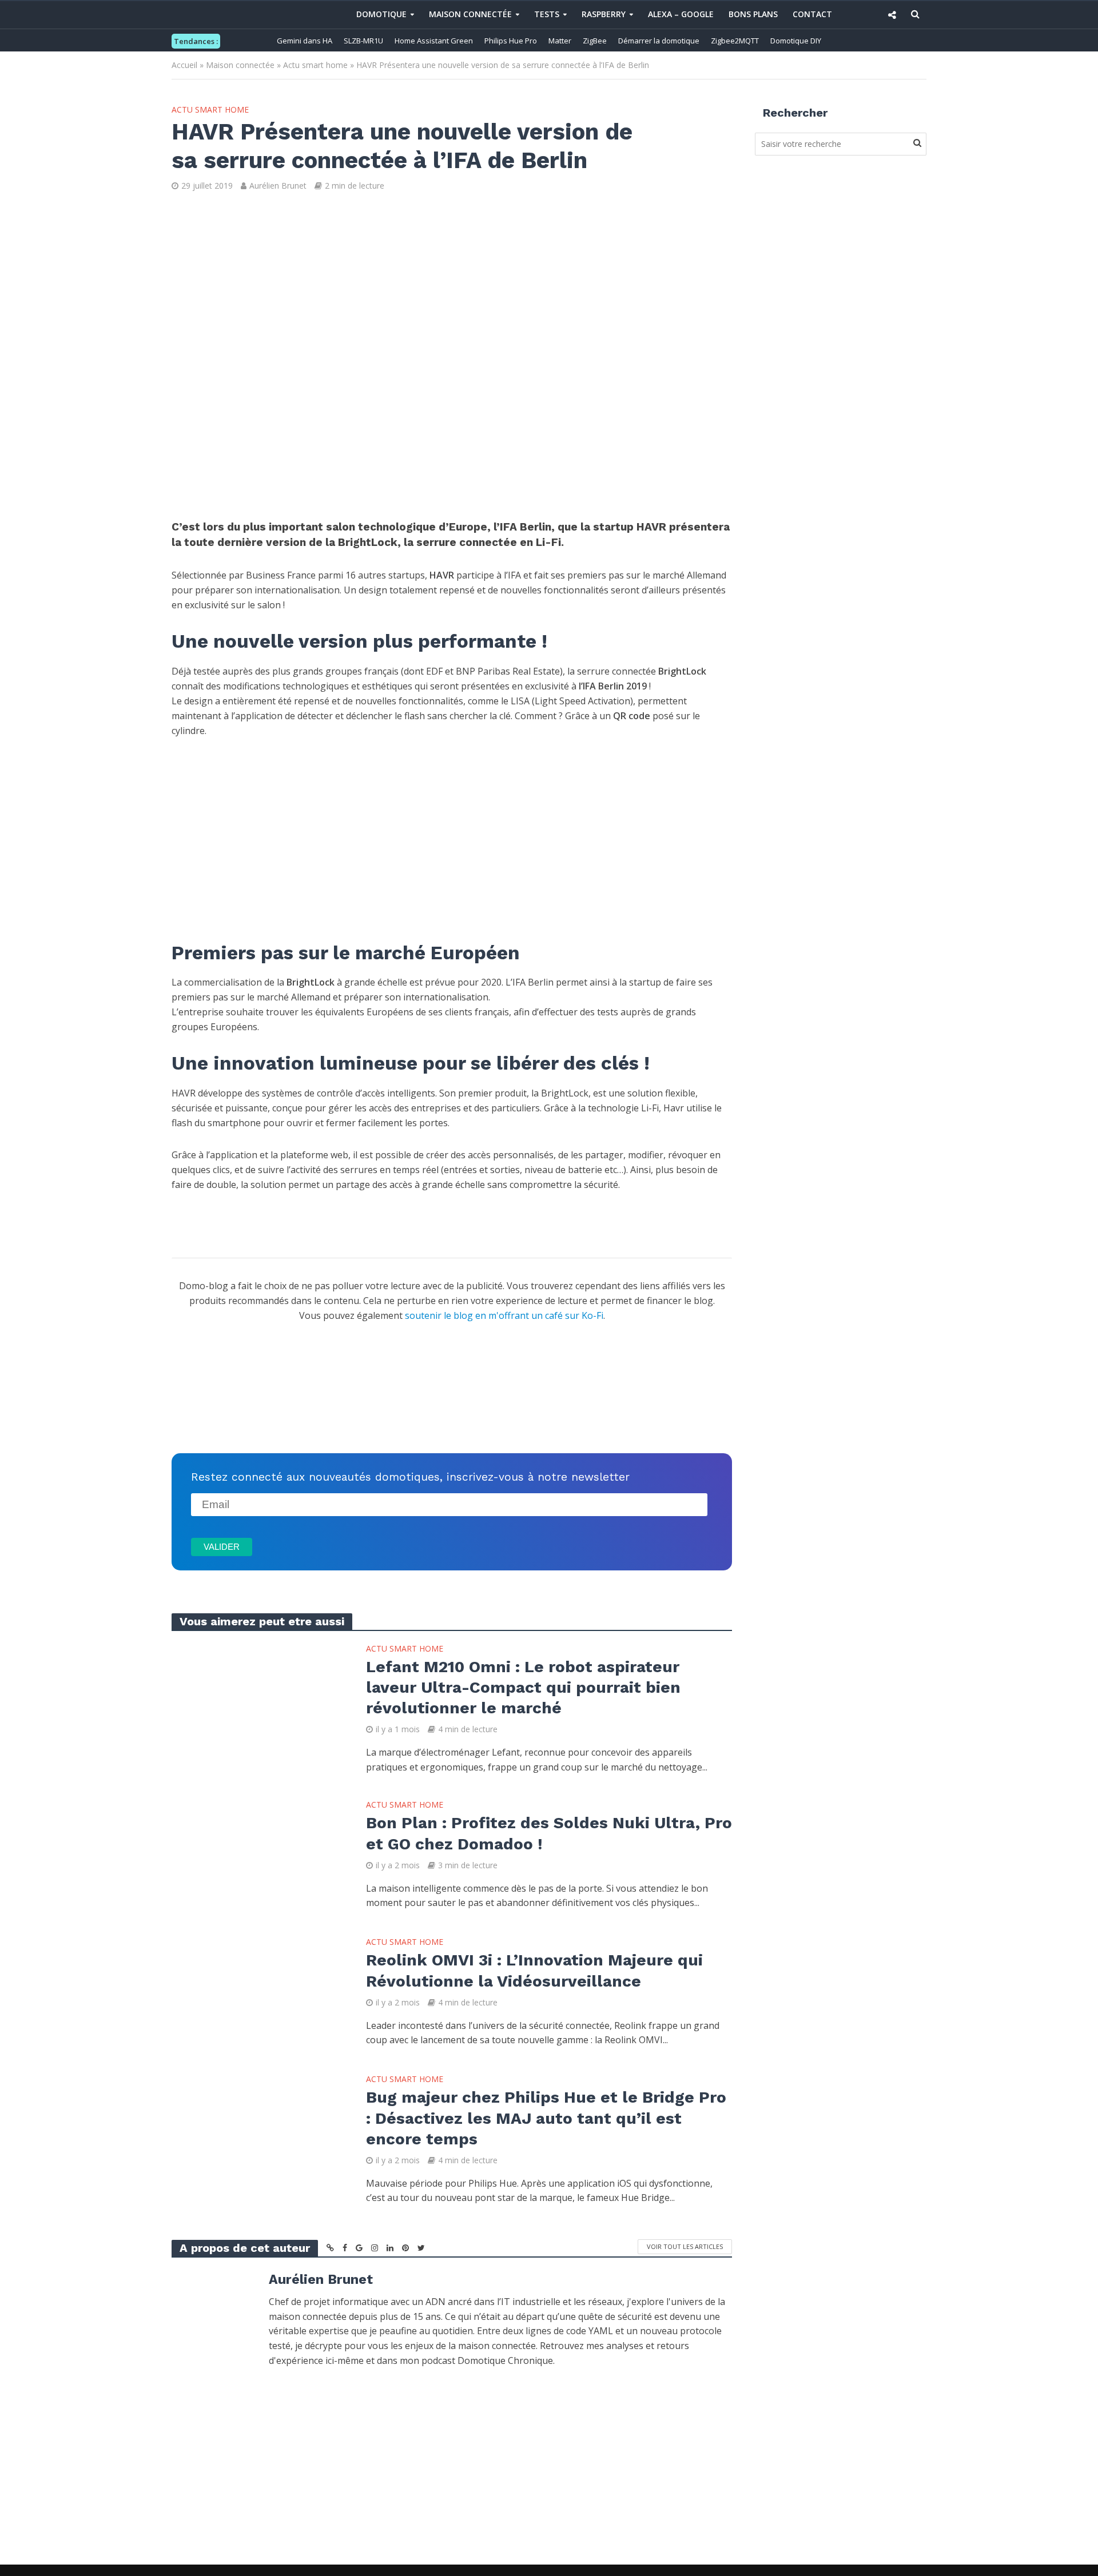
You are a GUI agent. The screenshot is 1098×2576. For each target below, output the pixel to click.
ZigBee (595, 41)
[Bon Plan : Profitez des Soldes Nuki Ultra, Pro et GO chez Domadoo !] (257, 1854)
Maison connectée (470, 14)
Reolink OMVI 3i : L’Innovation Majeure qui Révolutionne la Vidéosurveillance (534, 1970)
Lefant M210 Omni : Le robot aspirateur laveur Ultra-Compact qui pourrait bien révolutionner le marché (523, 1687)
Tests (547, 14)
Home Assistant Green (434, 41)
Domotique (381, 14)
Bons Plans (753, 14)
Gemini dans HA (305, 41)
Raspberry (604, 14)
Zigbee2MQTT (735, 41)
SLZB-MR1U (363, 41)
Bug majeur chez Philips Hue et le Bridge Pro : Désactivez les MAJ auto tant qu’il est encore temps (546, 2118)
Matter (560, 41)
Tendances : (196, 41)
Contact (812, 14)
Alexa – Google (681, 14)
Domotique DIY (796, 41)
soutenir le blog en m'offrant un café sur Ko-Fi (504, 1315)
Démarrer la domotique (659, 41)
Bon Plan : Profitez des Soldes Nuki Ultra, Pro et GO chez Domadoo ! (549, 1833)
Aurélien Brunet (278, 186)
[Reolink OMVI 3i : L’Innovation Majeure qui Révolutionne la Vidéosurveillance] (257, 1991)
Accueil (184, 65)
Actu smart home (315, 65)
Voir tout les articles (685, 2246)
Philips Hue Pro (511, 41)
